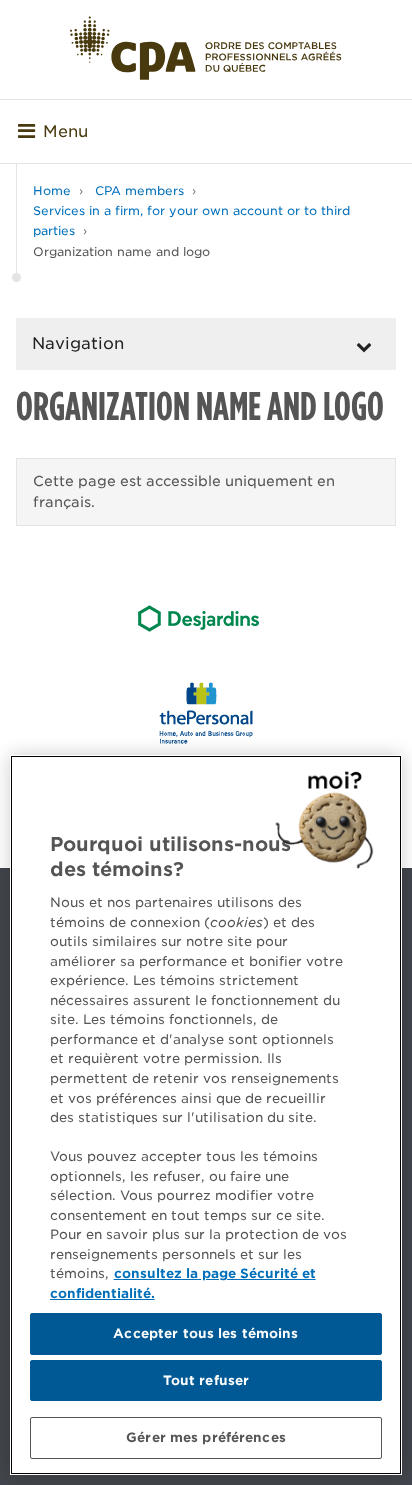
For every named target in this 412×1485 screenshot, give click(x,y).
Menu (65, 131)
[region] (206, 1115)
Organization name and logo (121, 251)
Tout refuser (206, 1380)
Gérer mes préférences (206, 1437)
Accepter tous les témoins (205, 1333)
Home (52, 190)
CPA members (139, 190)
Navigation (78, 343)
